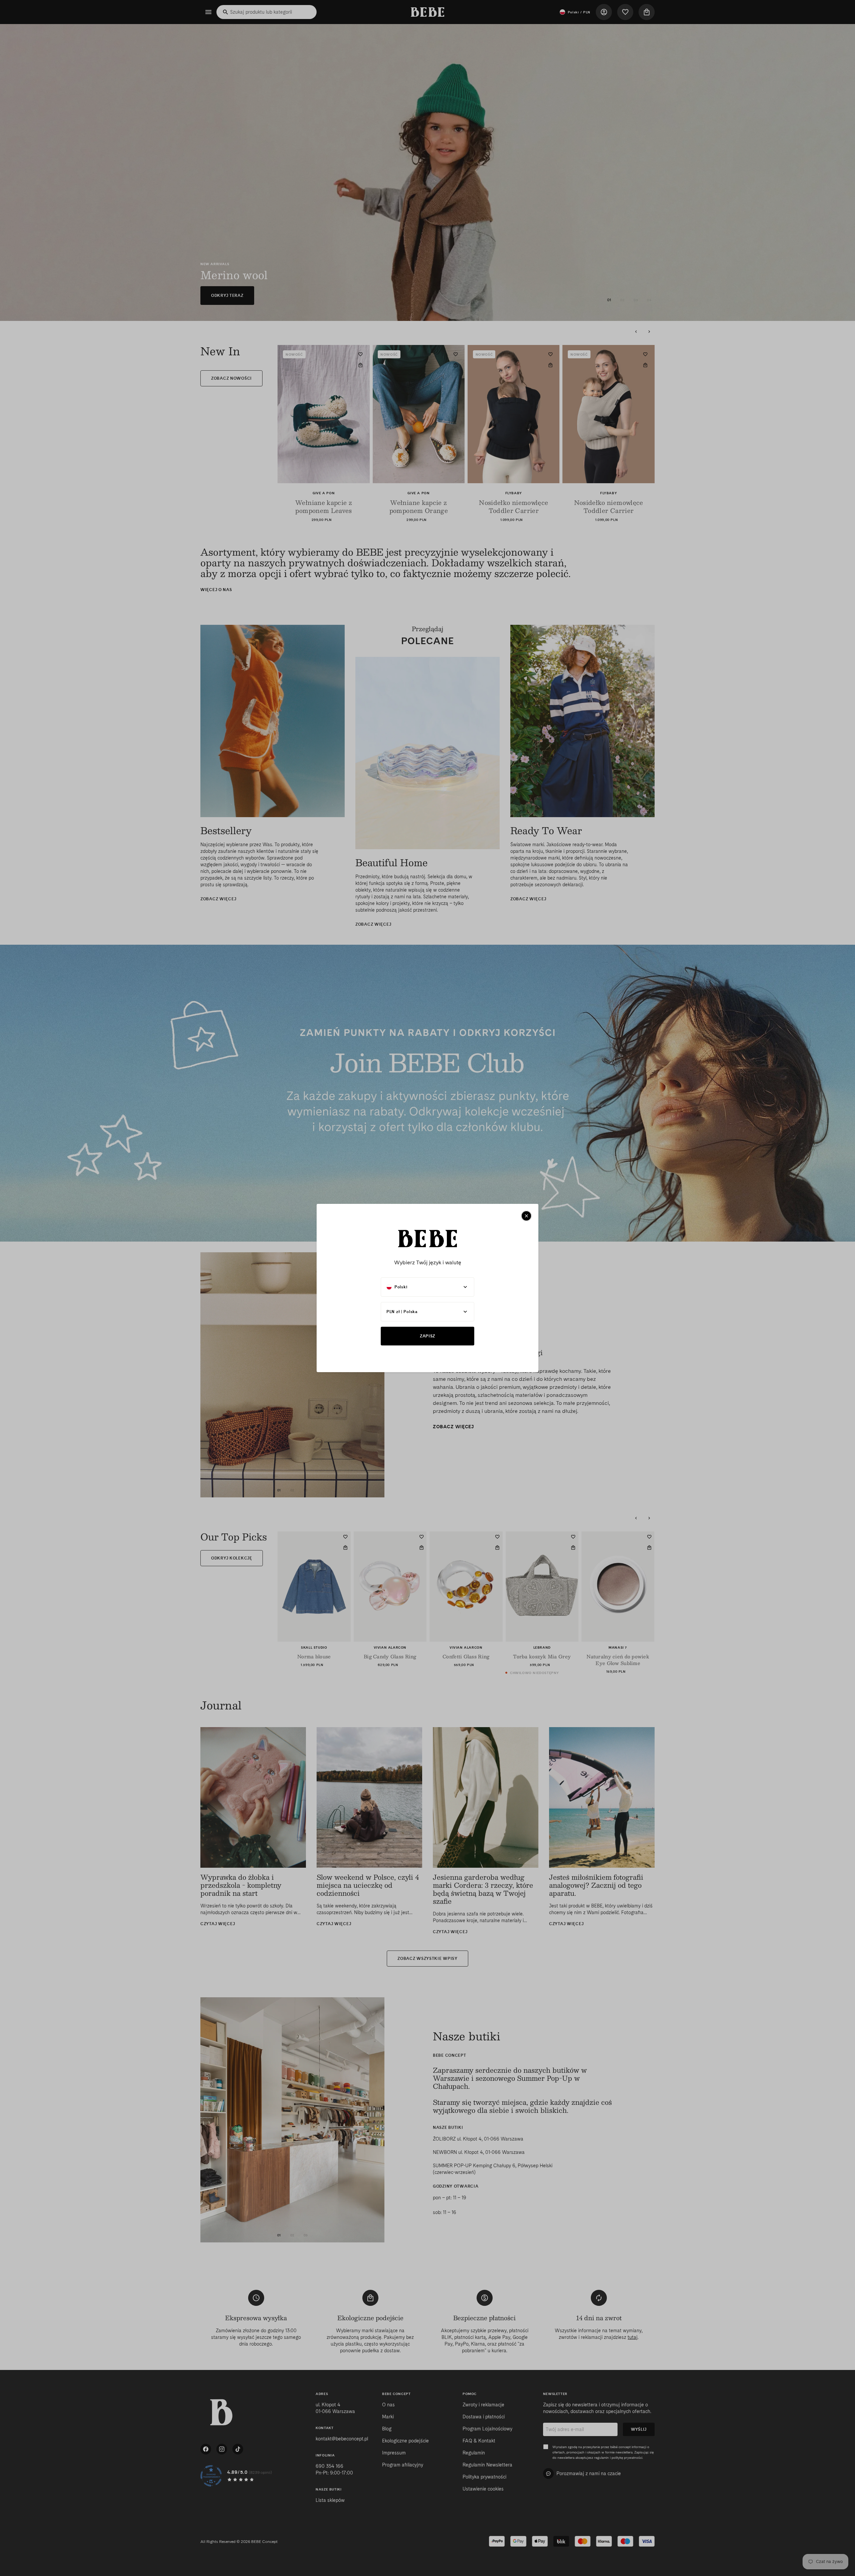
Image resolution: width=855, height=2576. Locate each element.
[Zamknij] (526, 1216)
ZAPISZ (427, 1336)
